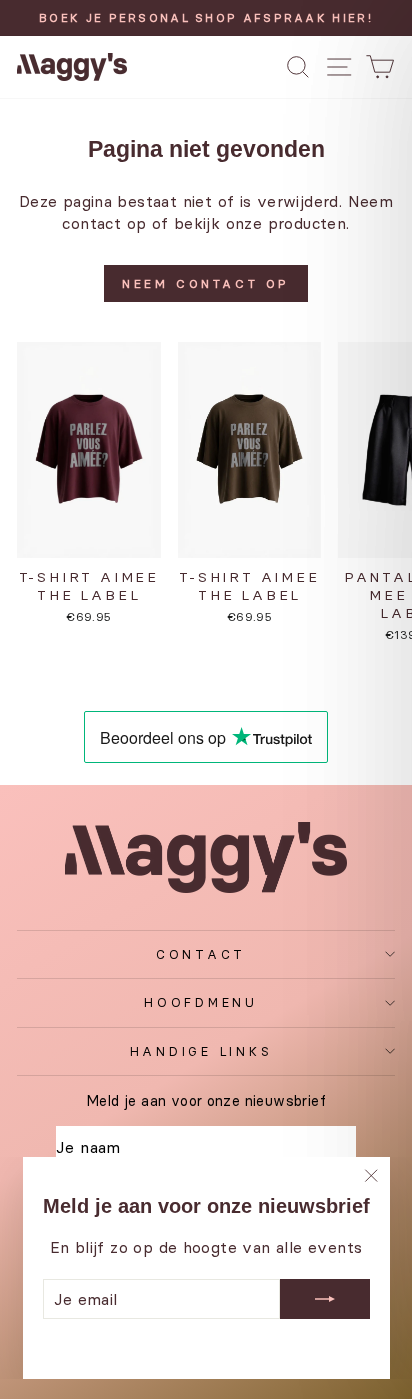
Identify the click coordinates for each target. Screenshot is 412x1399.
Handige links (201, 1051)
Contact (201, 954)
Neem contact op (206, 283)
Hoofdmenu (201, 1002)
